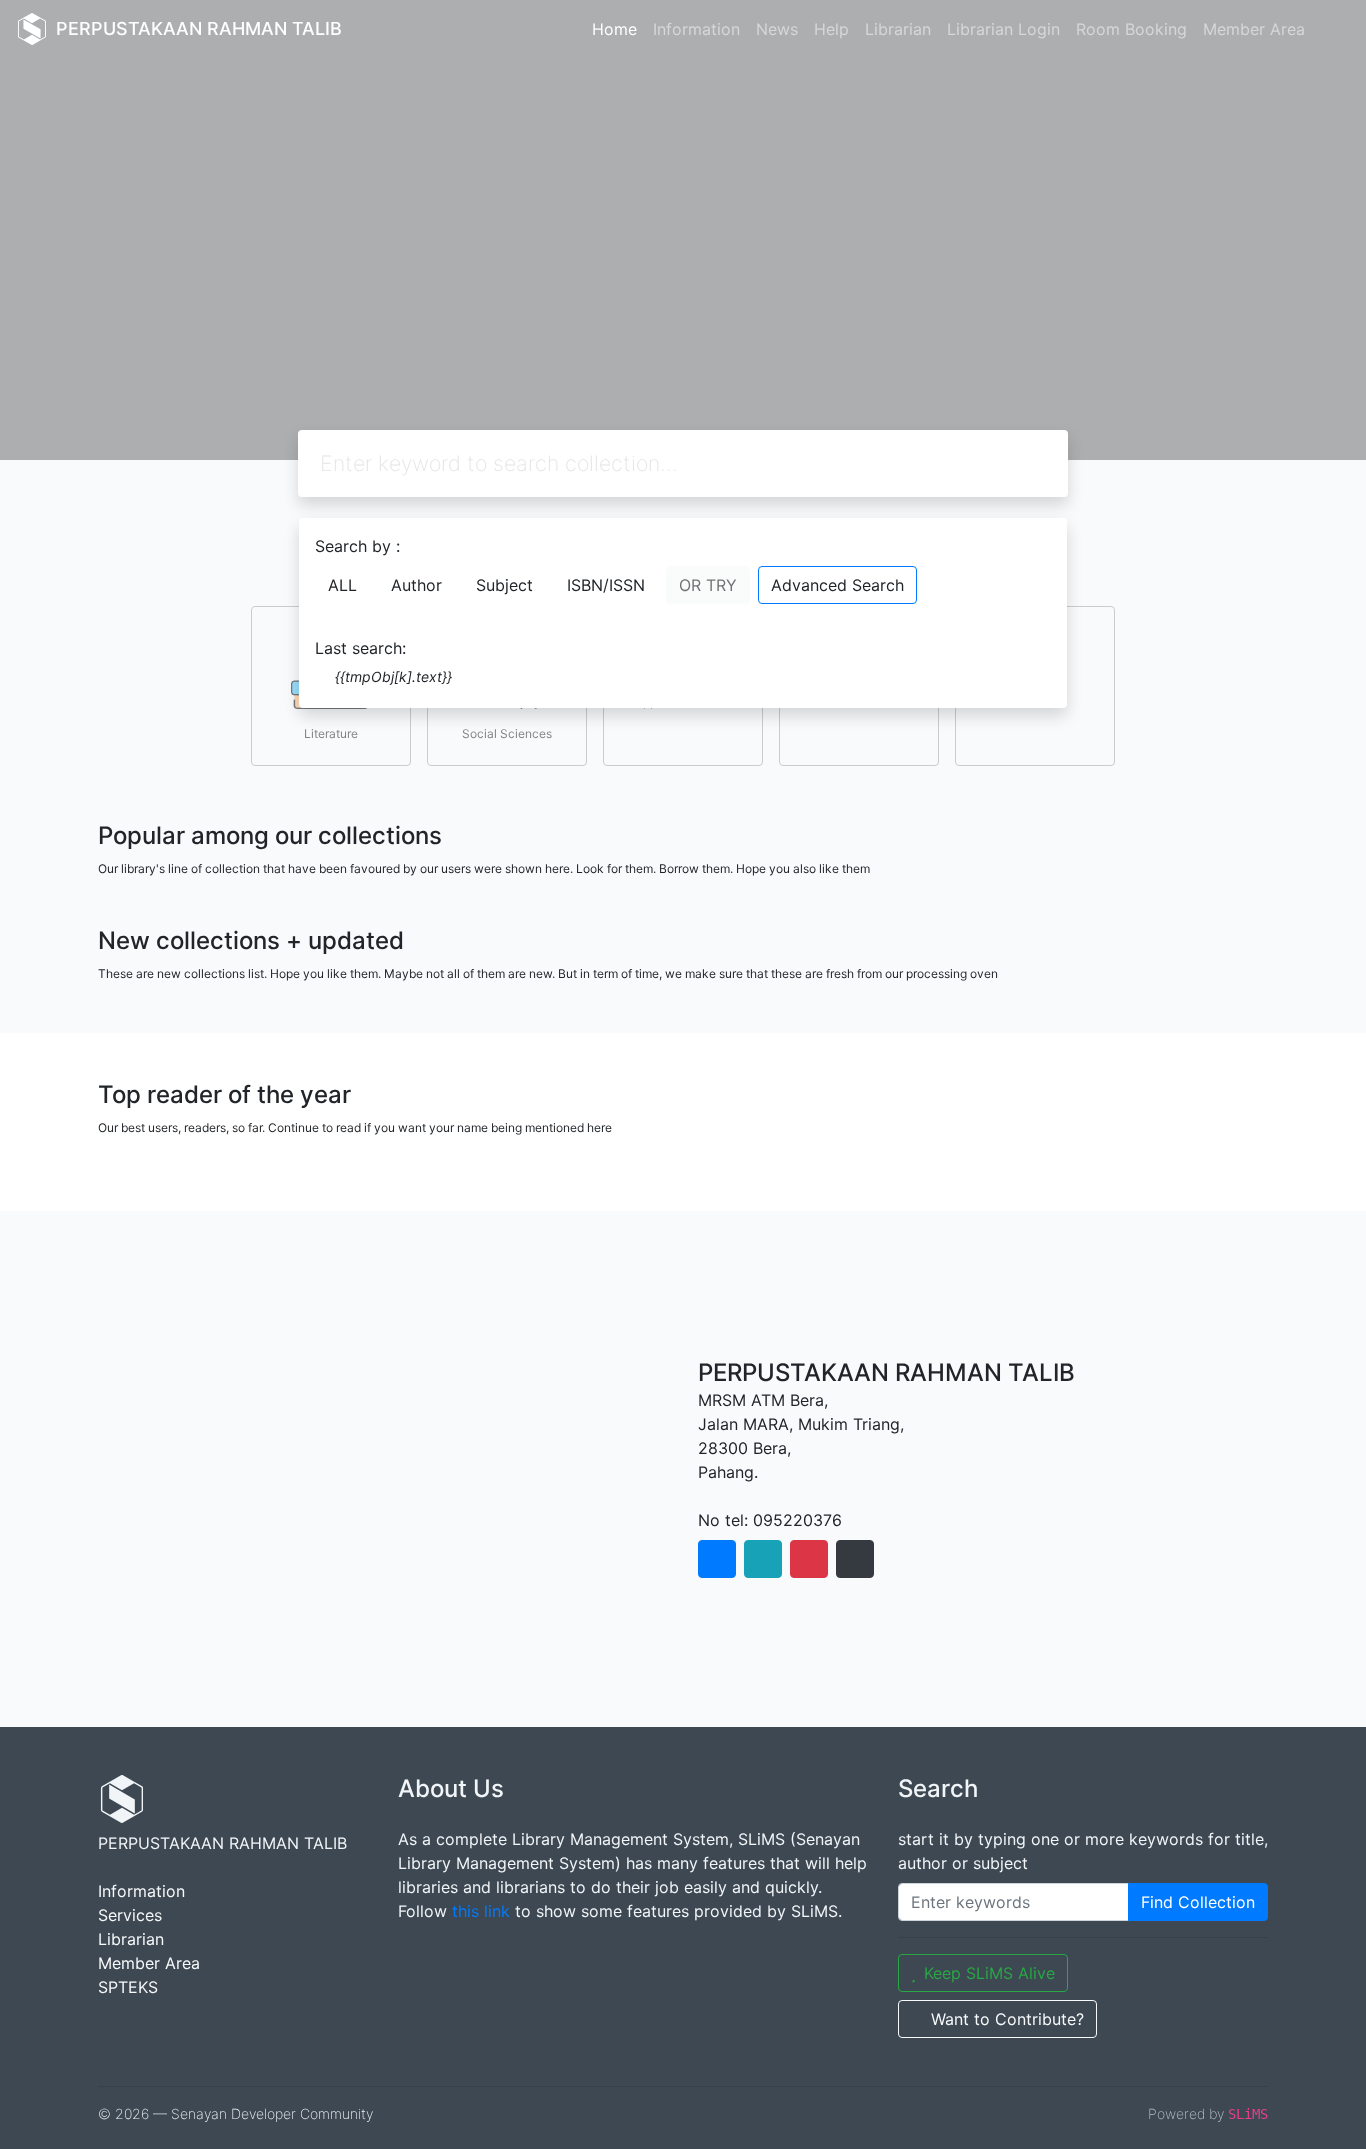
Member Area (1254, 29)
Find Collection (1198, 1902)
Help (831, 29)
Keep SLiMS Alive (989, 1973)
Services (130, 1915)
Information (696, 29)
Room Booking (1131, 29)
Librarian (898, 29)
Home (614, 29)
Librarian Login (1003, 29)
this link (481, 1911)
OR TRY (708, 585)
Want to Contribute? (1007, 2019)
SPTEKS (128, 1987)
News (777, 29)
